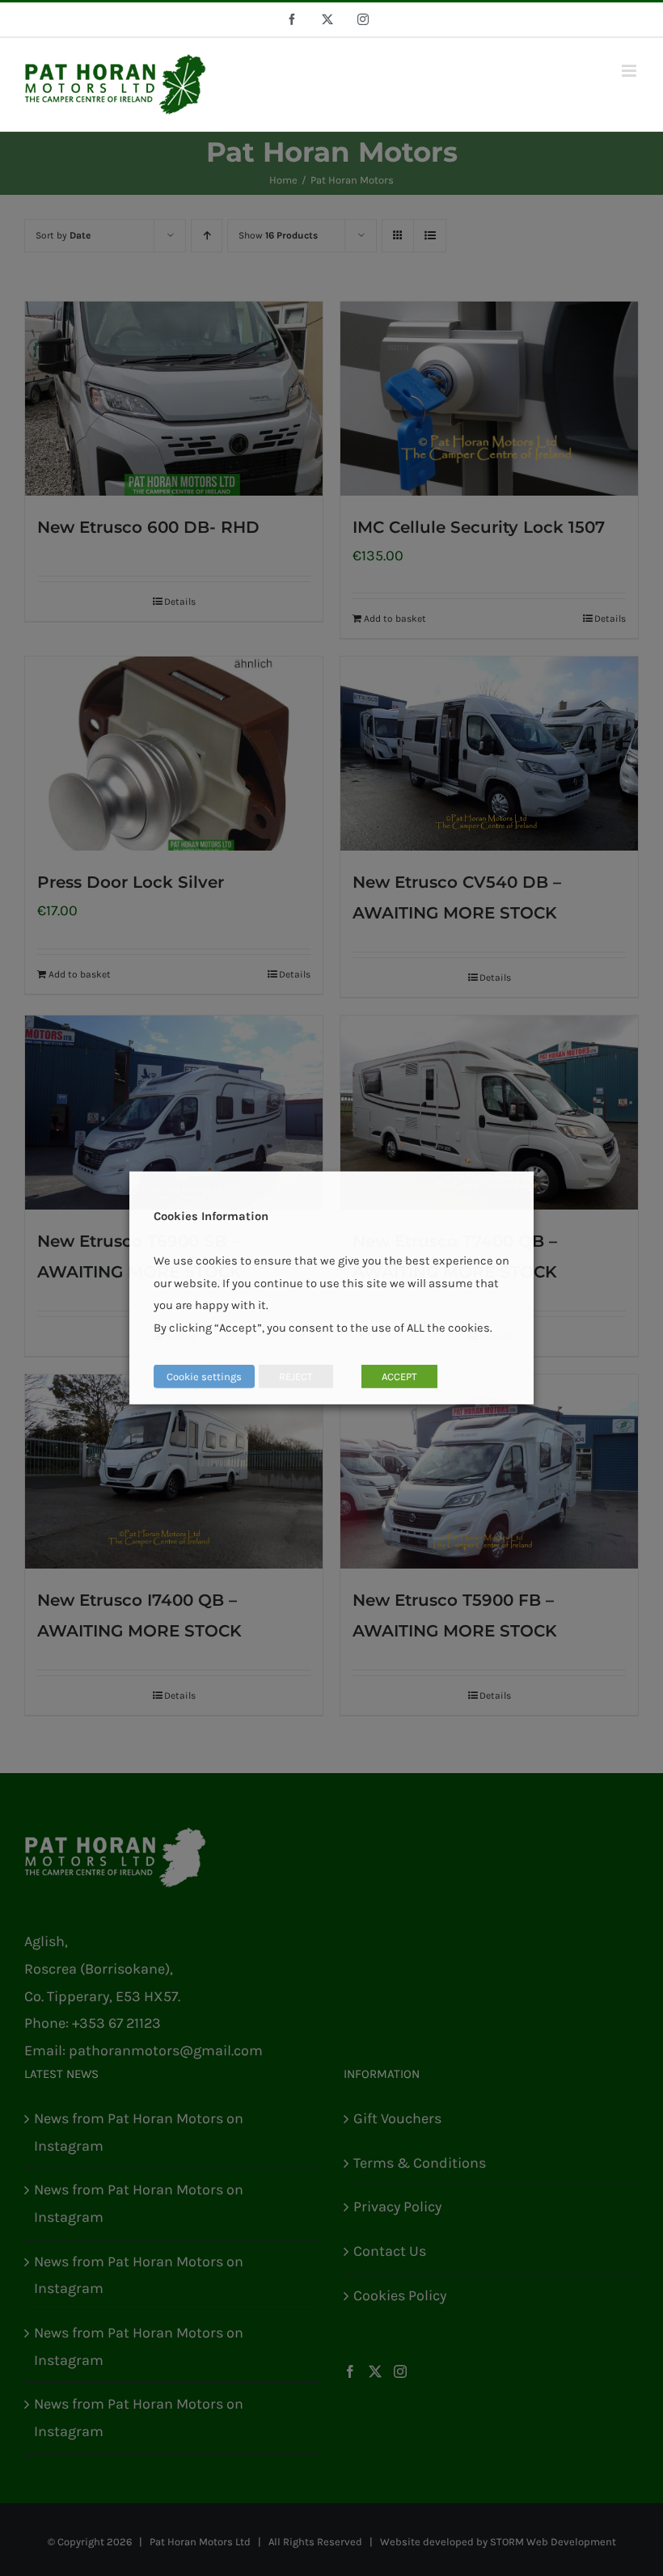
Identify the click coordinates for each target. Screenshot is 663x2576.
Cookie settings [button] (204, 1377)
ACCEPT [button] (399, 1377)
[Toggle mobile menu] (630, 71)
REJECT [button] (296, 1377)
